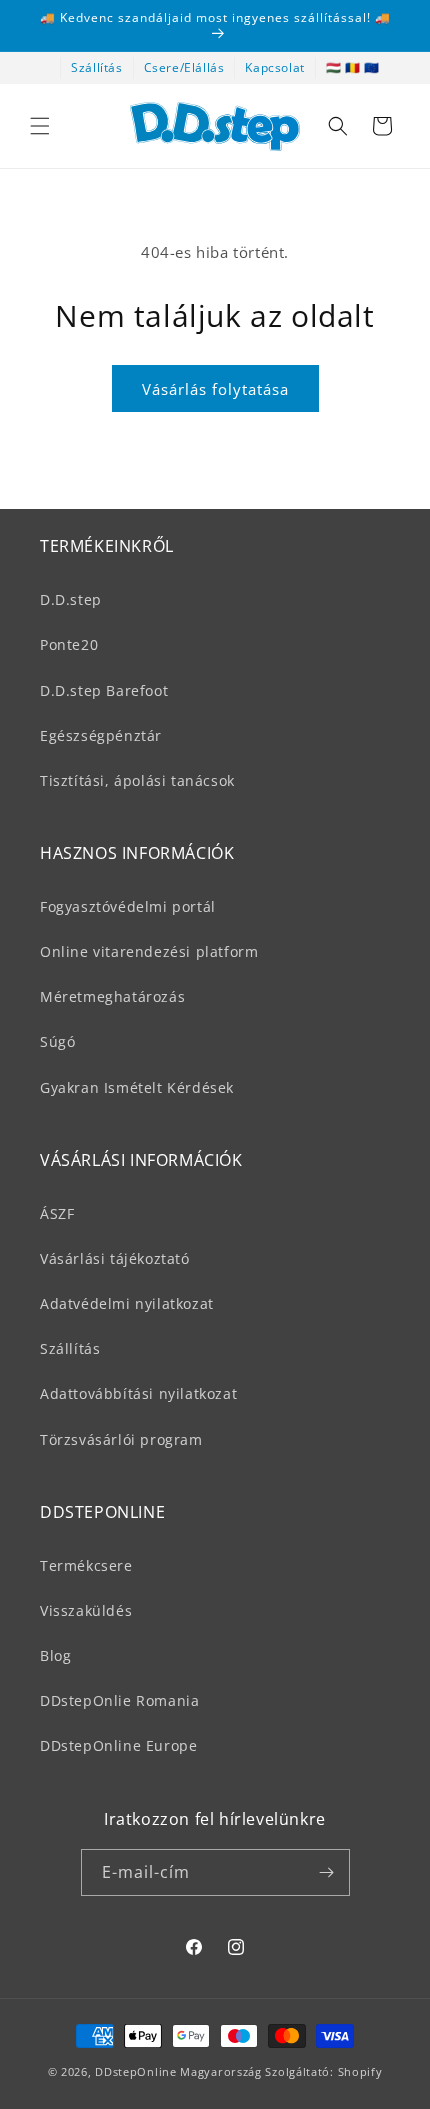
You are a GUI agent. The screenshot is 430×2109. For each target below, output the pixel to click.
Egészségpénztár (101, 735)
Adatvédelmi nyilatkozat (127, 1303)
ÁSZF (57, 1213)
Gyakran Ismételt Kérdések (137, 1087)
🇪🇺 (372, 67)
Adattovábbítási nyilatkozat (138, 1393)
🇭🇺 (334, 67)
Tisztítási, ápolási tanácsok (137, 780)
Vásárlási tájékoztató (115, 1258)
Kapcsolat (274, 67)
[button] (40, 126)
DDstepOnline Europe (118, 1745)
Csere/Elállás (184, 67)
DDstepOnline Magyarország (180, 2071)
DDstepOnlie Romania (119, 1700)
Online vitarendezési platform (149, 951)
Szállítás (96, 67)
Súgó (57, 1041)
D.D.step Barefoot (104, 690)
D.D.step (71, 599)
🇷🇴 (353, 67)
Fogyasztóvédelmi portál (128, 906)
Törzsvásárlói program (121, 1439)
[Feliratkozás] (327, 1872)
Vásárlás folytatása (215, 389)
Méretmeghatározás (112, 996)
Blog (55, 1655)
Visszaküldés (86, 1610)
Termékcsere (86, 1565)
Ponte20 (69, 644)
